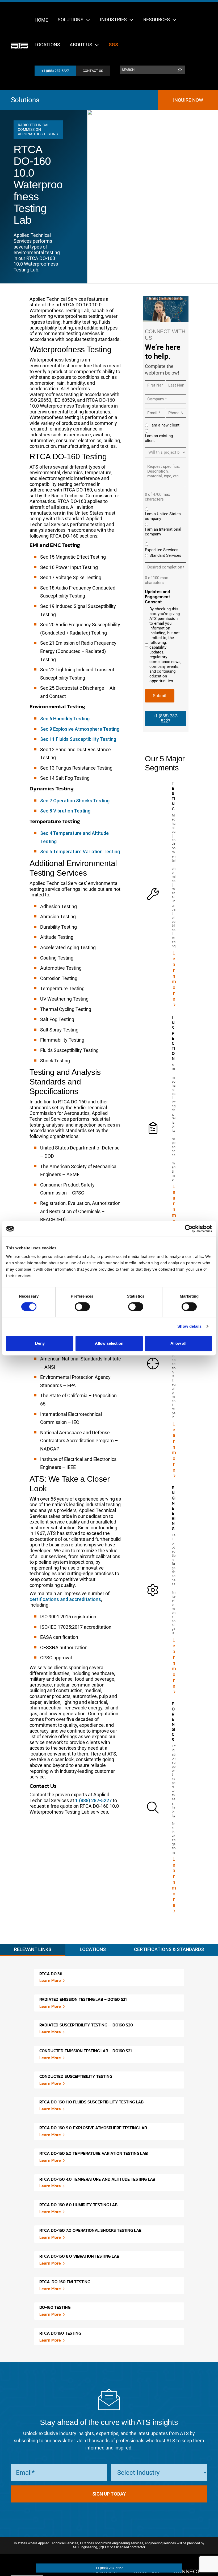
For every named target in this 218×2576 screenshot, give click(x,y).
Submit (160, 696)
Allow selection (109, 1343)
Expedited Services (162, 550)
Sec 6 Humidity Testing (65, 719)
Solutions (25, 100)
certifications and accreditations (65, 1599)
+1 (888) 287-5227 (55, 71)
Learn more (174, 976)
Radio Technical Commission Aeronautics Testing (38, 129)
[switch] (82, 1307)
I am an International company (163, 532)
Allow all (178, 1343)
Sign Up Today (109, 2494)
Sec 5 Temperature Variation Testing (80, 852)
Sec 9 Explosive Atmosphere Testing (80, 729)
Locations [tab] (93, 1949)
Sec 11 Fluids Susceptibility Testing (78, 739)
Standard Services (165, 555)
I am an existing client (159, 438)
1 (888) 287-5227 (93, 1800)
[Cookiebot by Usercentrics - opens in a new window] (189, 1229)
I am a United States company (163, 516)
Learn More (50, 1980)
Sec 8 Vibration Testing (65, 811)
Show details (189, 1326)
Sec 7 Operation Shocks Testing (75, 801)
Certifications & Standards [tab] (169, 1949)
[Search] (180, 70)
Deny (40, 1343)
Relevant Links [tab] (33, 1949)
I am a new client (164, 425)
